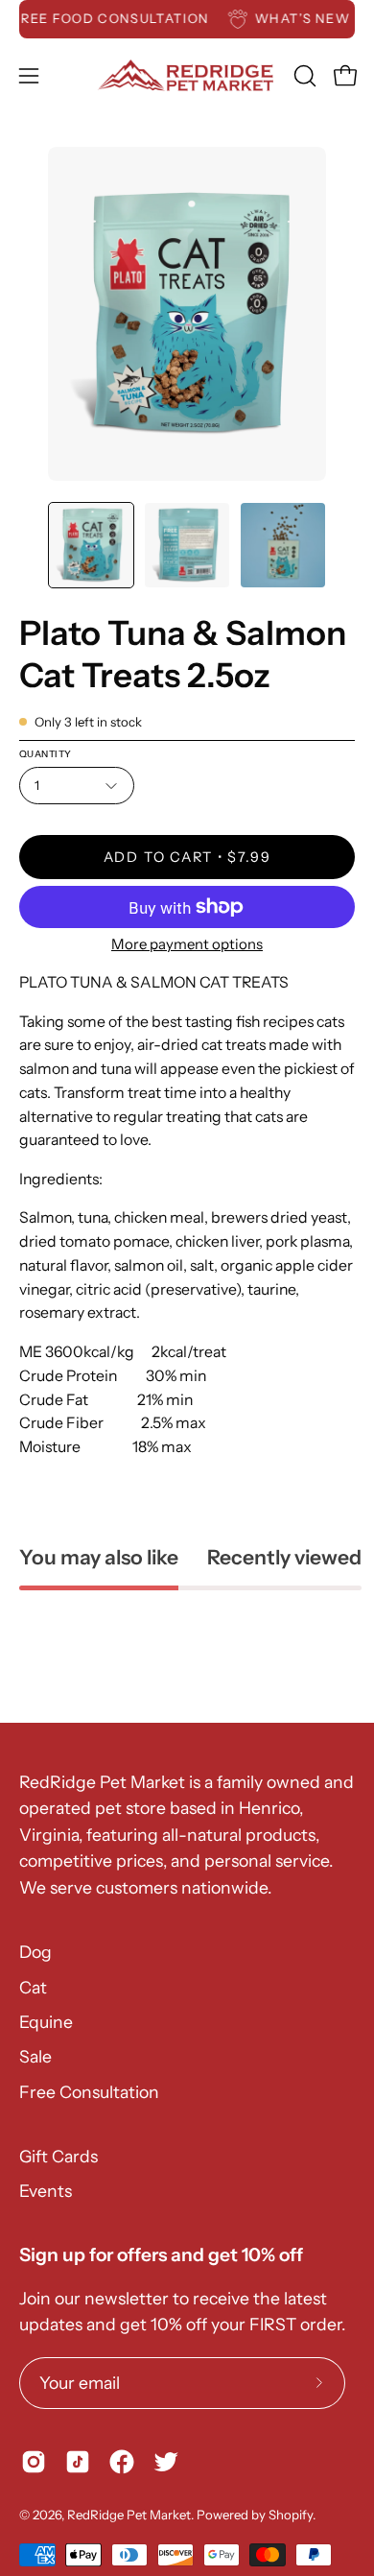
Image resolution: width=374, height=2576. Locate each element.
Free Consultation (89, 2092)
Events (46, 2191)
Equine (46, 2022)
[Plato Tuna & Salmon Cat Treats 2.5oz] (91, 545)
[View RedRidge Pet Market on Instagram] (34, 2462)
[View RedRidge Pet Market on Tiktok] (78, 2462)
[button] (303, 76)
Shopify (291, 2515)
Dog (35, 1952)
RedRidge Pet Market (129, 2515)
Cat (33, 1987)
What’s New (312, 18)
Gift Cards (58, 2156)
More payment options (187, 944)
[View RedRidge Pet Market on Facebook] (122, 2462)
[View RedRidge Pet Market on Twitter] (166, 2462)
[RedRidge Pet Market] (187, 75)
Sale (35, 2056)
